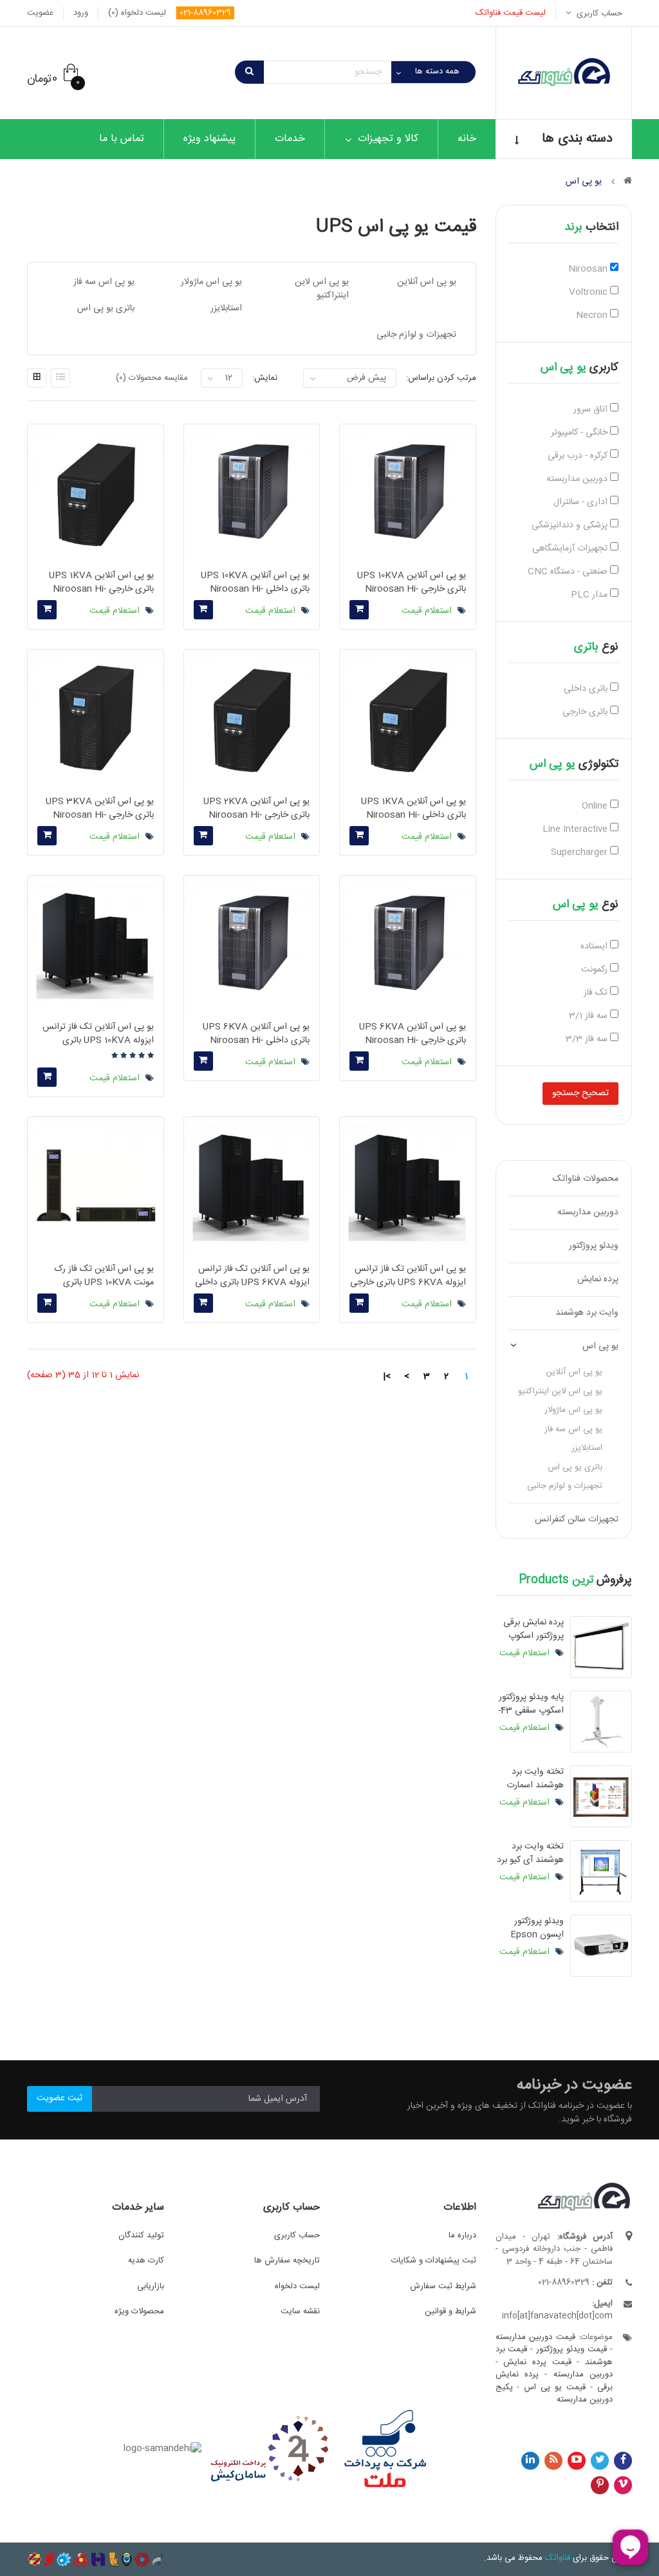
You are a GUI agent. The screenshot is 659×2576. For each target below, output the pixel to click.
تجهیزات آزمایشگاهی (571, 549)
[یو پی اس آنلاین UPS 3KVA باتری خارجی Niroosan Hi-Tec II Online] (95, 717)
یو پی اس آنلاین (574, 1372)
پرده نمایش (598, 1279)
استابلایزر (587, 1448)
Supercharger (580, 853)
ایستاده (595, 947)
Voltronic (589, 293)
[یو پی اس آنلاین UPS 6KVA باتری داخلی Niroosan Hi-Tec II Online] (252, 943)
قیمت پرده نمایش (537, 2362)
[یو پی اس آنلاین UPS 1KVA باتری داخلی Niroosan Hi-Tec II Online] (407, 717)
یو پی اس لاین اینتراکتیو (560, 1391)
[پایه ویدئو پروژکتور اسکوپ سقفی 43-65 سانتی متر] (601, 1722)
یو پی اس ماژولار (573, 1410)
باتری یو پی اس (575, 1467)
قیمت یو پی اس (555, 2387)
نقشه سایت (300, 2311)
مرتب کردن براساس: (441, 378)
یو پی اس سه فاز (573, 1429)
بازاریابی (151, 2286)
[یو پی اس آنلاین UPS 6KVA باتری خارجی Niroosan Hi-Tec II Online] (407, 943)
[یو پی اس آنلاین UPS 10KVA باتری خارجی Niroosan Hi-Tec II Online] (407, 492)
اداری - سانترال (582, 503)
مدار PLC (590, 595)
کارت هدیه (146, 2261)
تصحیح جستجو (580, 1093)
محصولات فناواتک (586, 1179)
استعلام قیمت (526, 1653)
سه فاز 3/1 (589, 1016)
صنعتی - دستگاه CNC (569, 572)
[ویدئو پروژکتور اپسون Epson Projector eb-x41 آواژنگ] (601, 1946)
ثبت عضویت (60, 2098)
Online (596, 806)
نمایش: (265, 378)
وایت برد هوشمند (587, 1313)
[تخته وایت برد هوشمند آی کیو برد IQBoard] (601, 1871)
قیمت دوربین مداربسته (535, 2337)
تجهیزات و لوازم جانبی (565, 1486)
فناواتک (558, 2558)
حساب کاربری (297, 2235)
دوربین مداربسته (578, 479)
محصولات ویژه (139, 2311)
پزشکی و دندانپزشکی (571, 526)
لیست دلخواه (297, 2286)
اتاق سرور (592, 410)
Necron (593, 316)
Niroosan (589, 269)
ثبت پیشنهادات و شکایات (434, 2261)
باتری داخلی (587, 689)
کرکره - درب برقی (579, 456)
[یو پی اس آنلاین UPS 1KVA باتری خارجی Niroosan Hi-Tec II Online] (95, 492)
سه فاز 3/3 (588, 1039)
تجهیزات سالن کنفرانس (577, 1519)
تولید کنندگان (141, 2235)
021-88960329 (205, 13)
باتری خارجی (586, 712)
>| (387, 1377)
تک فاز (597, 993)
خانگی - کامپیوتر (580, 433)
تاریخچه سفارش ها (287, 2261)
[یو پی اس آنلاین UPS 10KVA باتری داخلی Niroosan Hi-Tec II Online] (252, 492)
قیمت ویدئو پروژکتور (571, 2349)
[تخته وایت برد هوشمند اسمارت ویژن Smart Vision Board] (601, 1796)
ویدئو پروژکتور (594, 1246)
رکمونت (596, 970)
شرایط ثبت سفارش (443, 2286)
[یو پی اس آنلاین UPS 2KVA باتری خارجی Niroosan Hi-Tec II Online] (252, 717)
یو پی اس (600, 1346)
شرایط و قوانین (450, 2311)
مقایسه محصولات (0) (152, 378)
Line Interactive (576, 830)
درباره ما (462, 2235)
